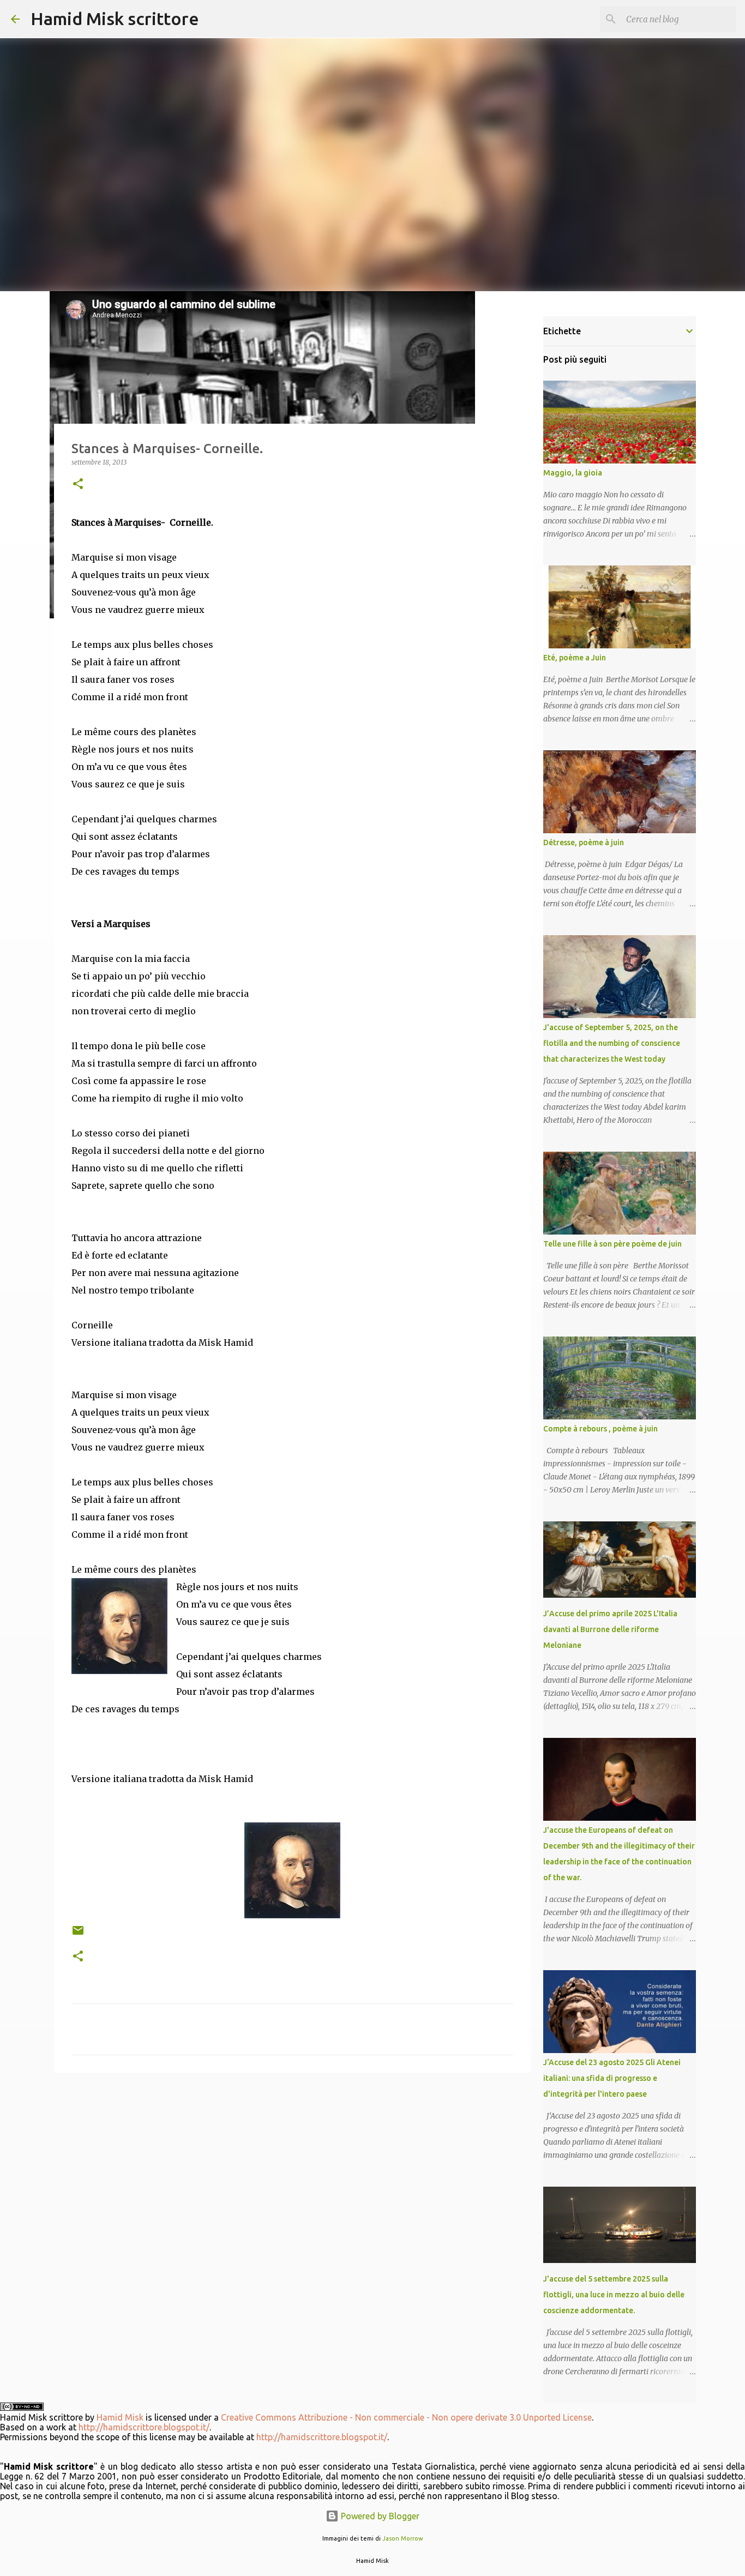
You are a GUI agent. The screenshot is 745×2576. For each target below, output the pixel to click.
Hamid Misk (120, 2417)
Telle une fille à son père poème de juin (612, 1244)
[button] (78, 484)
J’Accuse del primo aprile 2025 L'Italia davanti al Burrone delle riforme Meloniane (610, 1629)
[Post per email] (78, 1934)
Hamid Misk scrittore (115, 19)
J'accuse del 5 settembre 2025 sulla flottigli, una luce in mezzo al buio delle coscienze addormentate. (614, 2295)
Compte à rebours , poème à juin (600, 1429)
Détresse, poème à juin (584, 842)
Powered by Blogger (379, 2516)
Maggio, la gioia (573, 473)
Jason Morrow (403, 2538)
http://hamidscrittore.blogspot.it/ (144, 2427)
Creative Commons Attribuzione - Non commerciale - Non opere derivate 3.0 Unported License (406, 2417)
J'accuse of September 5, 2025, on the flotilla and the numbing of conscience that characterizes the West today (612, 1043)
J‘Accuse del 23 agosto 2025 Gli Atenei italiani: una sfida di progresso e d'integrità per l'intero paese (612, 2078)
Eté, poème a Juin (575, 658)
